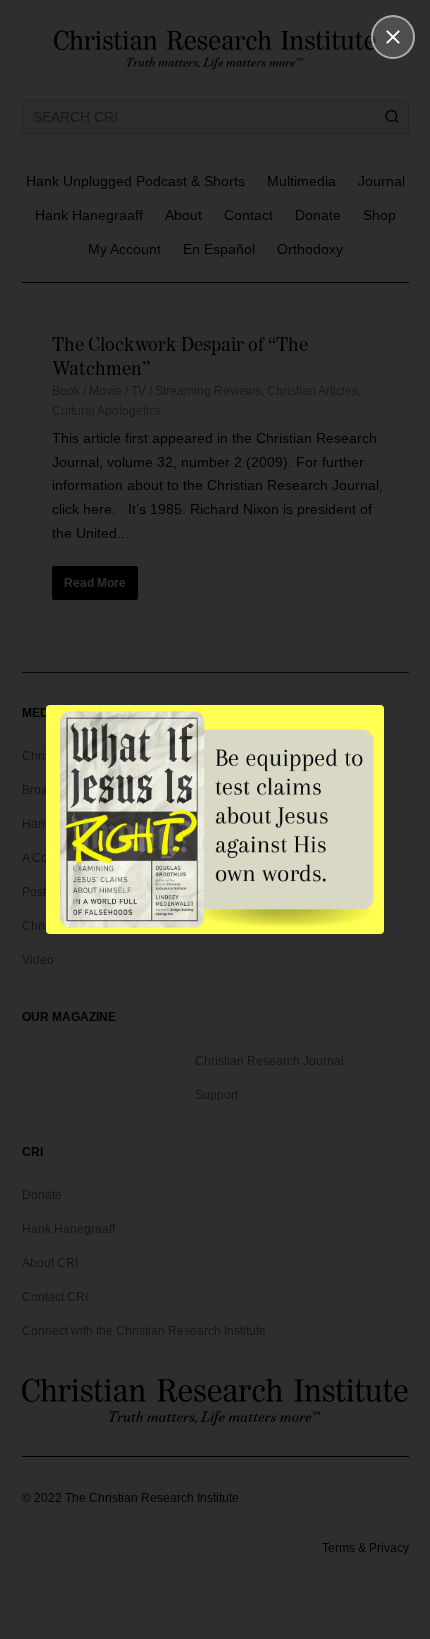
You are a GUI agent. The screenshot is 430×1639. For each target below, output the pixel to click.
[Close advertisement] (393, 37)
